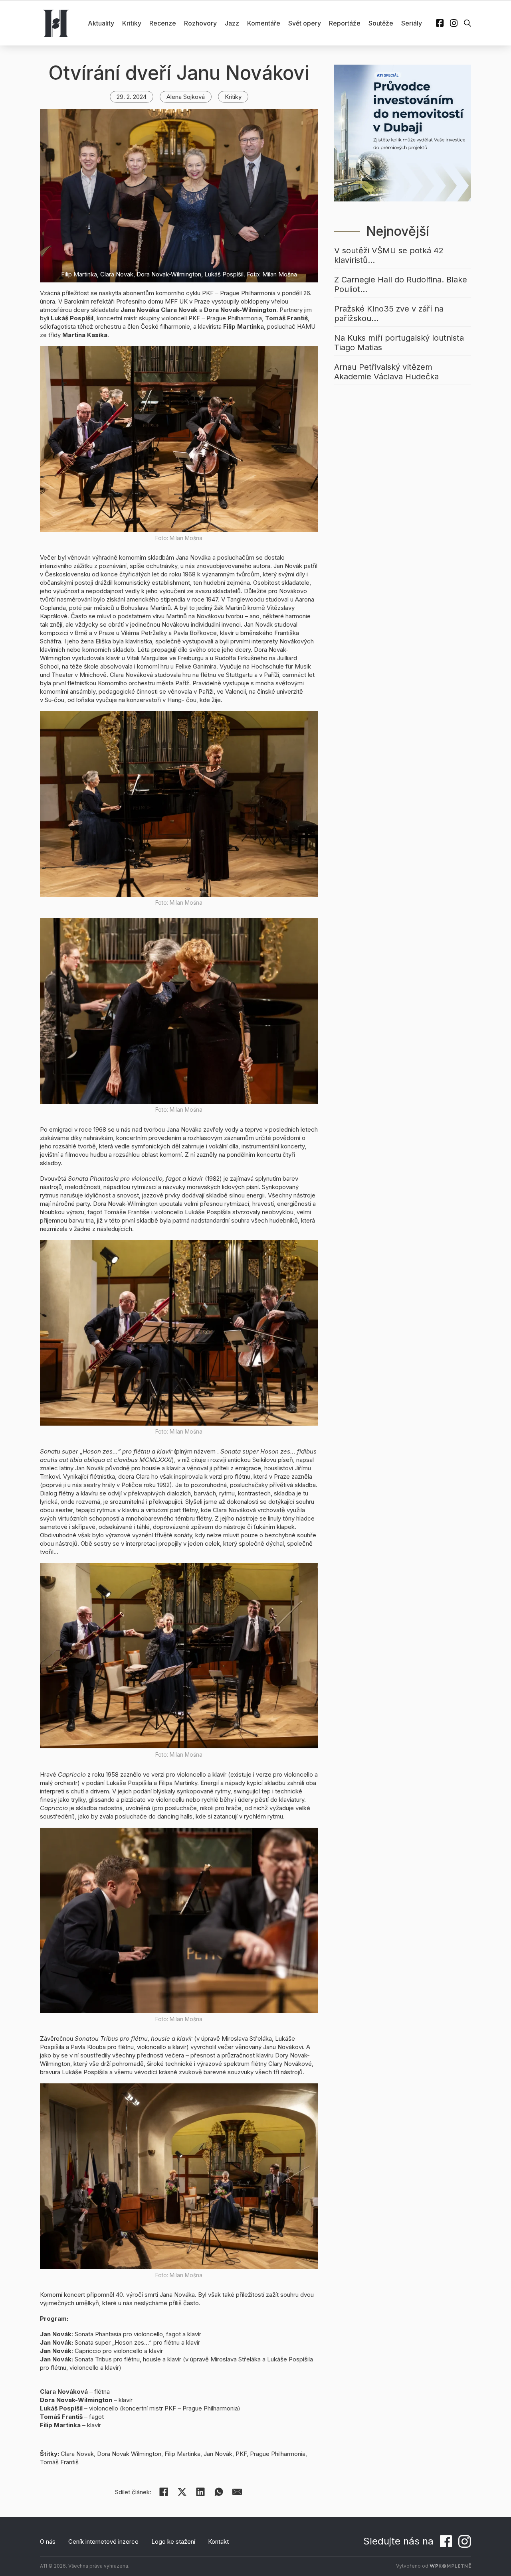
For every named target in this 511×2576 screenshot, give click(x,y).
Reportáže (345, 23)
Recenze (163, 23)
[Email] (237, 2492)
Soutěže (381, 23)
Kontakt (218, 2541)
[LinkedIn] (200, 2492)
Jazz (232, 23)
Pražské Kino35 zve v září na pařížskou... (389, 314)
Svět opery (305, 23)
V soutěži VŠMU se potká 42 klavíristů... (389, 255)
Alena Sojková (186, 97)
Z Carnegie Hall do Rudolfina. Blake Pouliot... (401, 284)
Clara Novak (77, 2454)
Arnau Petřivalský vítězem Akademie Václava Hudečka (386, 372)
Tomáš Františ (59, 2462)
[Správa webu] (450, 2566)
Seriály (412, 23)
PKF (241, 2454)
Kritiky (132, 23)
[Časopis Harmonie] (56, 23)
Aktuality (101, 23)
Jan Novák (218, 2454)
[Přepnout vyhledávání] (467, 23)
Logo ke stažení (173, 2541)
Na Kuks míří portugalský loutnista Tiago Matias (399, 343)
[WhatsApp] (219, 2492)
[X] (182, 2492)
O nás (48, 2541)
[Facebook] (164, 2492)
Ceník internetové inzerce (103, 2541)
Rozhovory (200, 23)
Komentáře (264, 23)
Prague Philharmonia (278, 2454)
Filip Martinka (182, 2454)
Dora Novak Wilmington (129, 2454)
